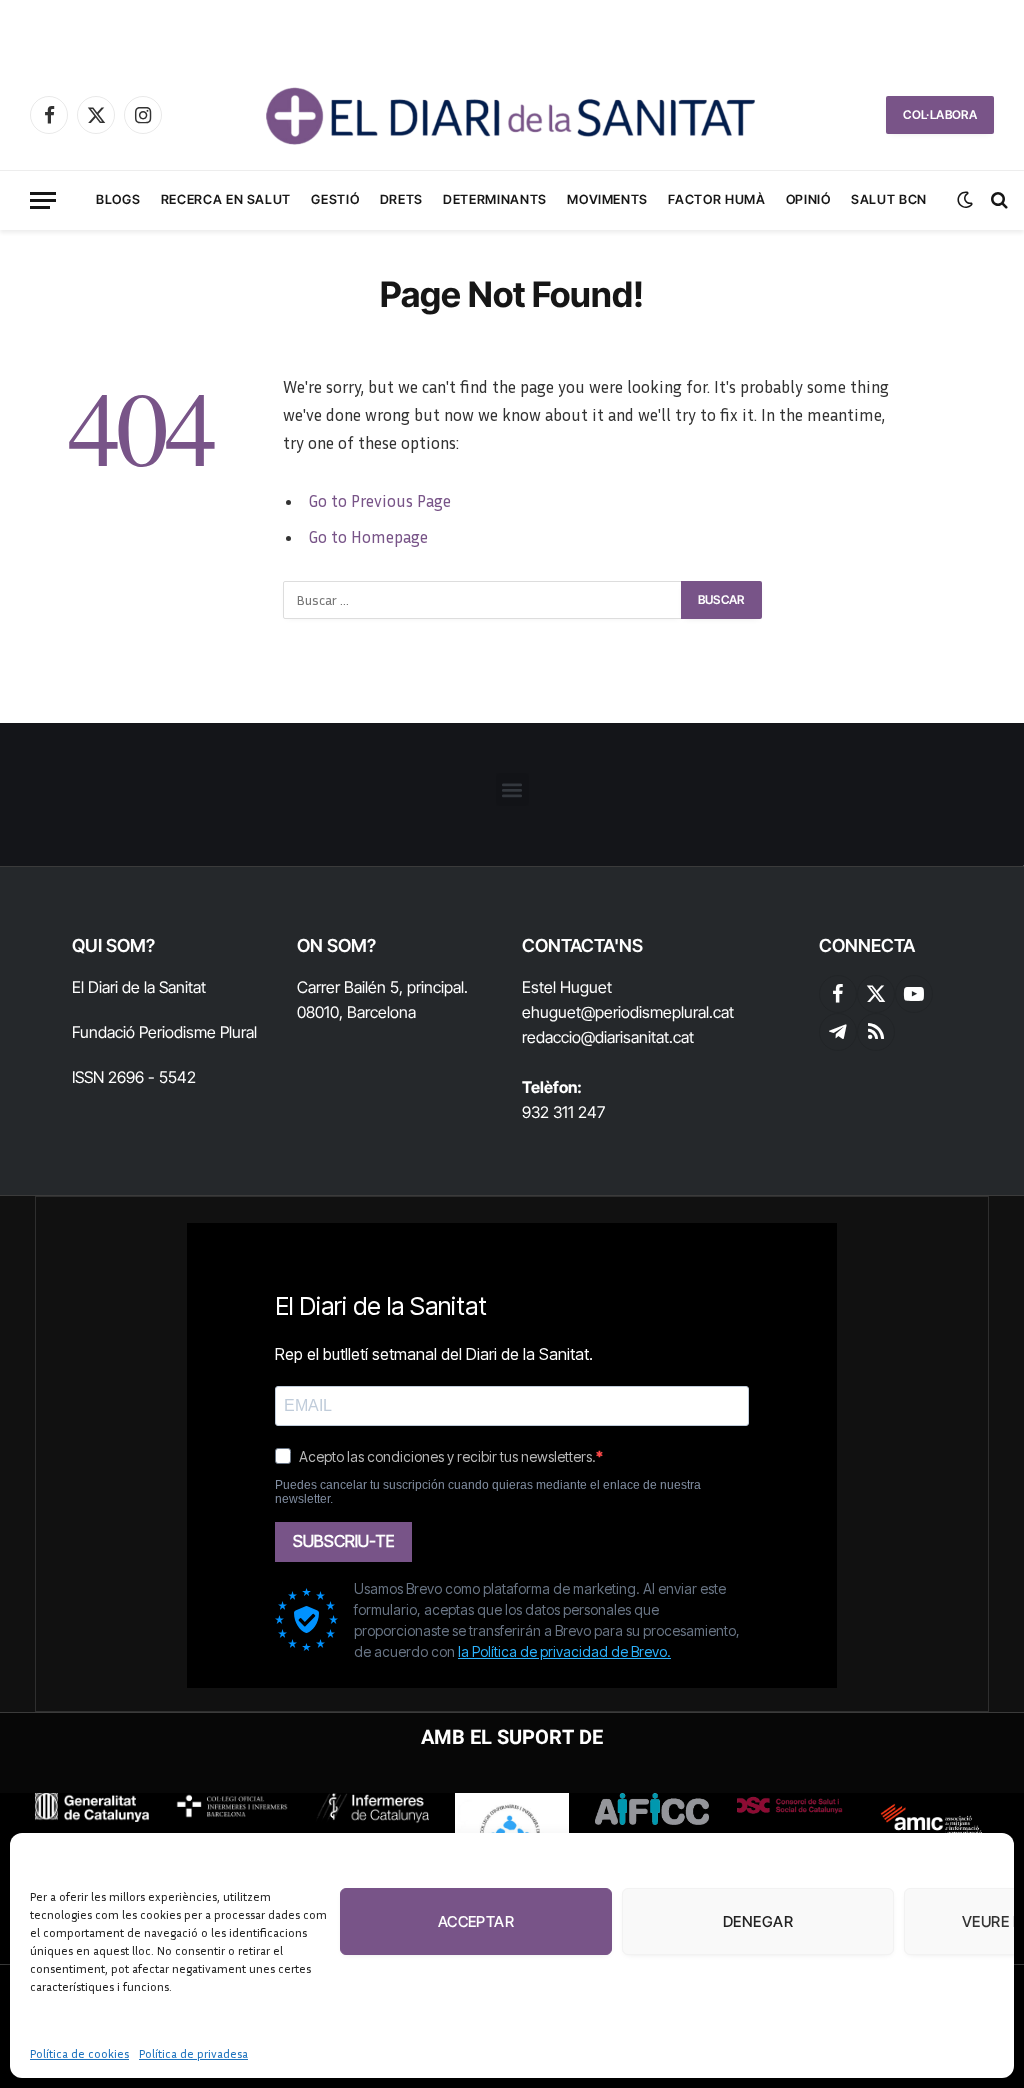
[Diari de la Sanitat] (512, 115)
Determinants (495, 199)
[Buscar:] (483, 600)
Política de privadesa (193, 2053)
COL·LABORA (940, 114)
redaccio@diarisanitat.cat (608, 1037)
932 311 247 (563, 1112)
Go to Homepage (368, 537)
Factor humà (716, 199)
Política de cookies (79, 2053)
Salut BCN (889, 199)
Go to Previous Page (379, 501)
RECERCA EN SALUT (226, 199)
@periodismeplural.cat (657, 1012)
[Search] (997, 200)
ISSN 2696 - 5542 (134, 1077)
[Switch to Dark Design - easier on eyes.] (965, 200)
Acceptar (476, 1921)
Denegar (758, 1921)
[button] (512, 789)
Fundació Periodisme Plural (164, 1032)
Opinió (808, 199)
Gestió (335, 199)
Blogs (118, 199)
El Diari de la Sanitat (139, 987)
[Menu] (43, 200)
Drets (401, 199)
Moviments (607, 199)
